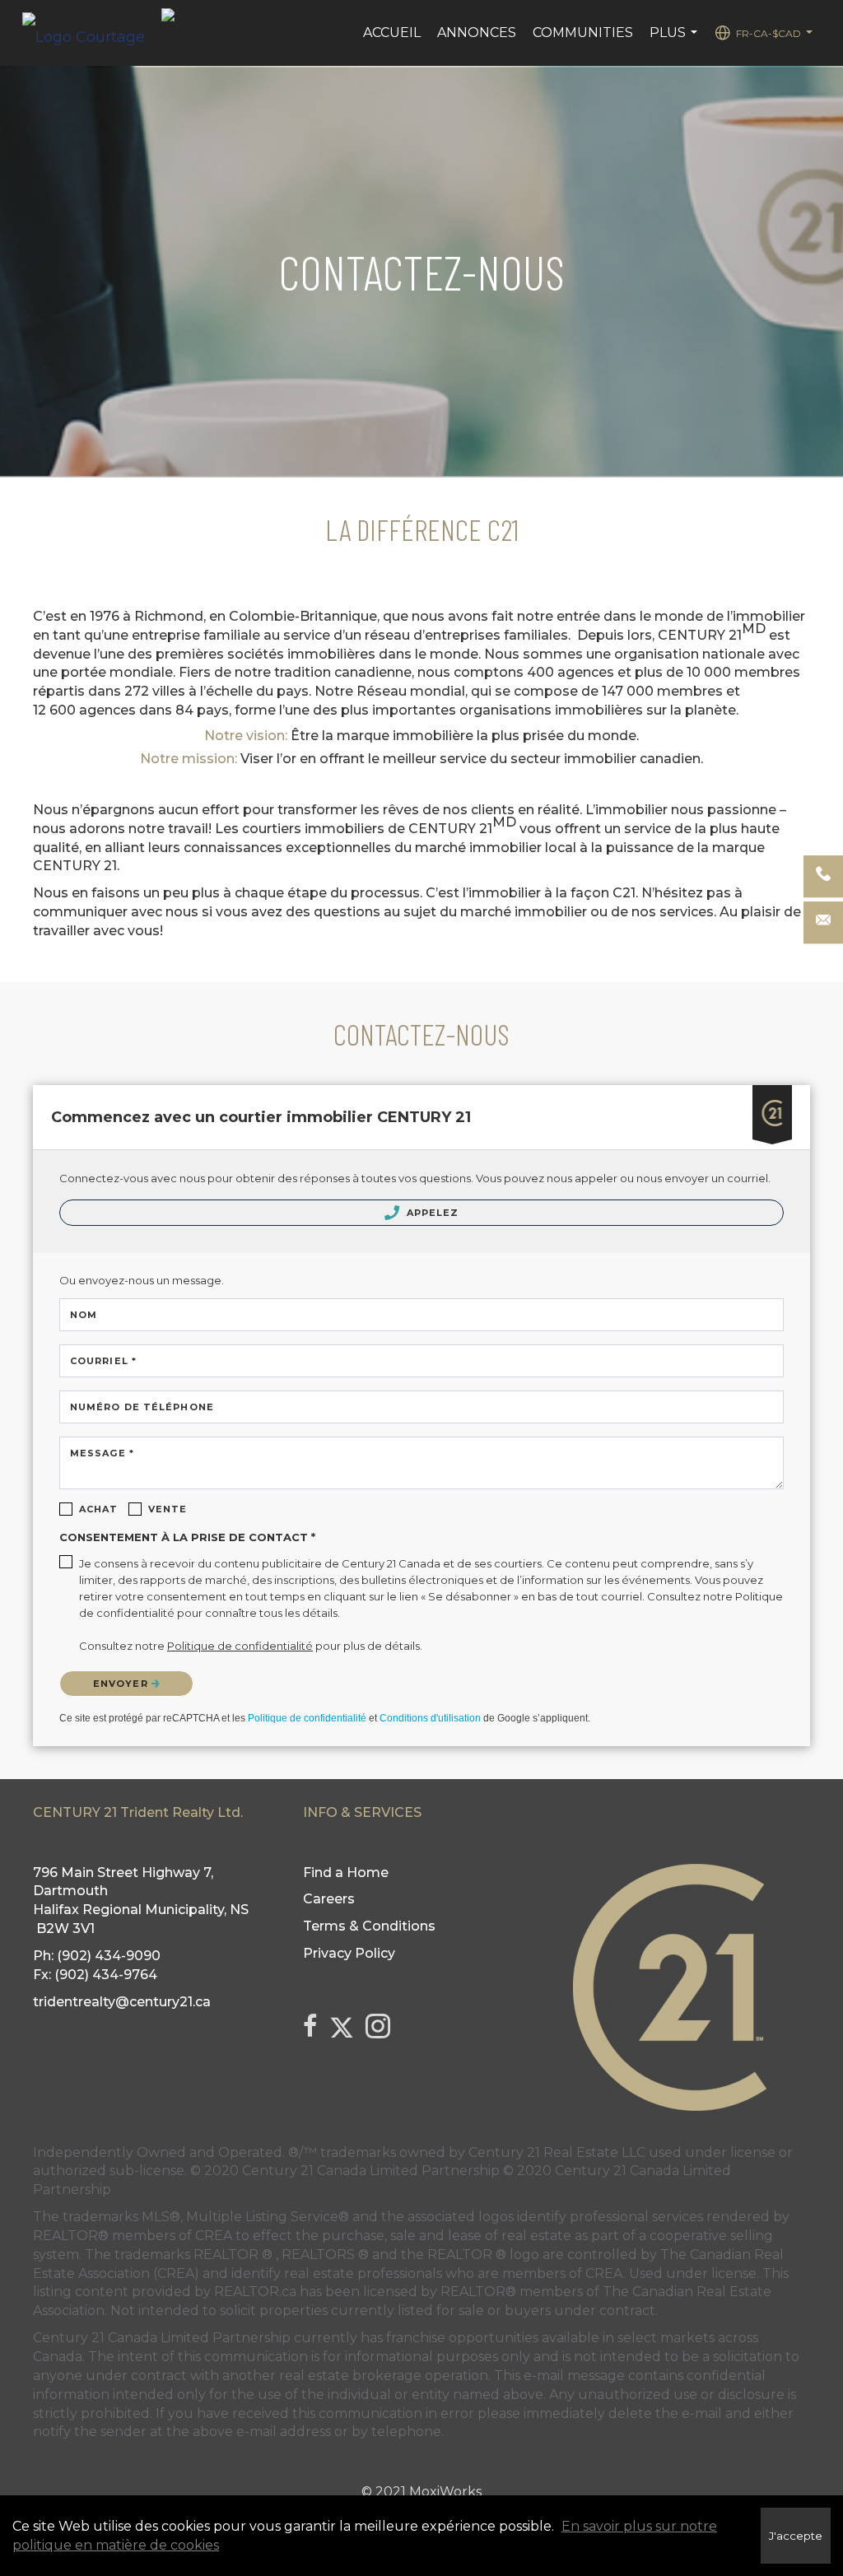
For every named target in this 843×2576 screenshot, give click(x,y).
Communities (583, 33)
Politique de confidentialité (307, 1718)
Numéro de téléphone (142, 1407)
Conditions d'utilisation (430, 1718)
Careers (329, 1899)
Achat (99, 1509)
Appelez (431, 1213)
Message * (102, 1453)
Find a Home (346, 1873)
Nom (84, 1315)
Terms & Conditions (369, 1926)
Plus (675, 41)
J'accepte (796, 2536)
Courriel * (103, 1361)
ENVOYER (122, 1684)
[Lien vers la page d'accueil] (92, 33)
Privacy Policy (349, 1953)
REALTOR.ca (255, 2292)
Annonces (477, 33)
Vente (168, 1509)
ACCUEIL (392, 33)
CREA (214, 2236)
